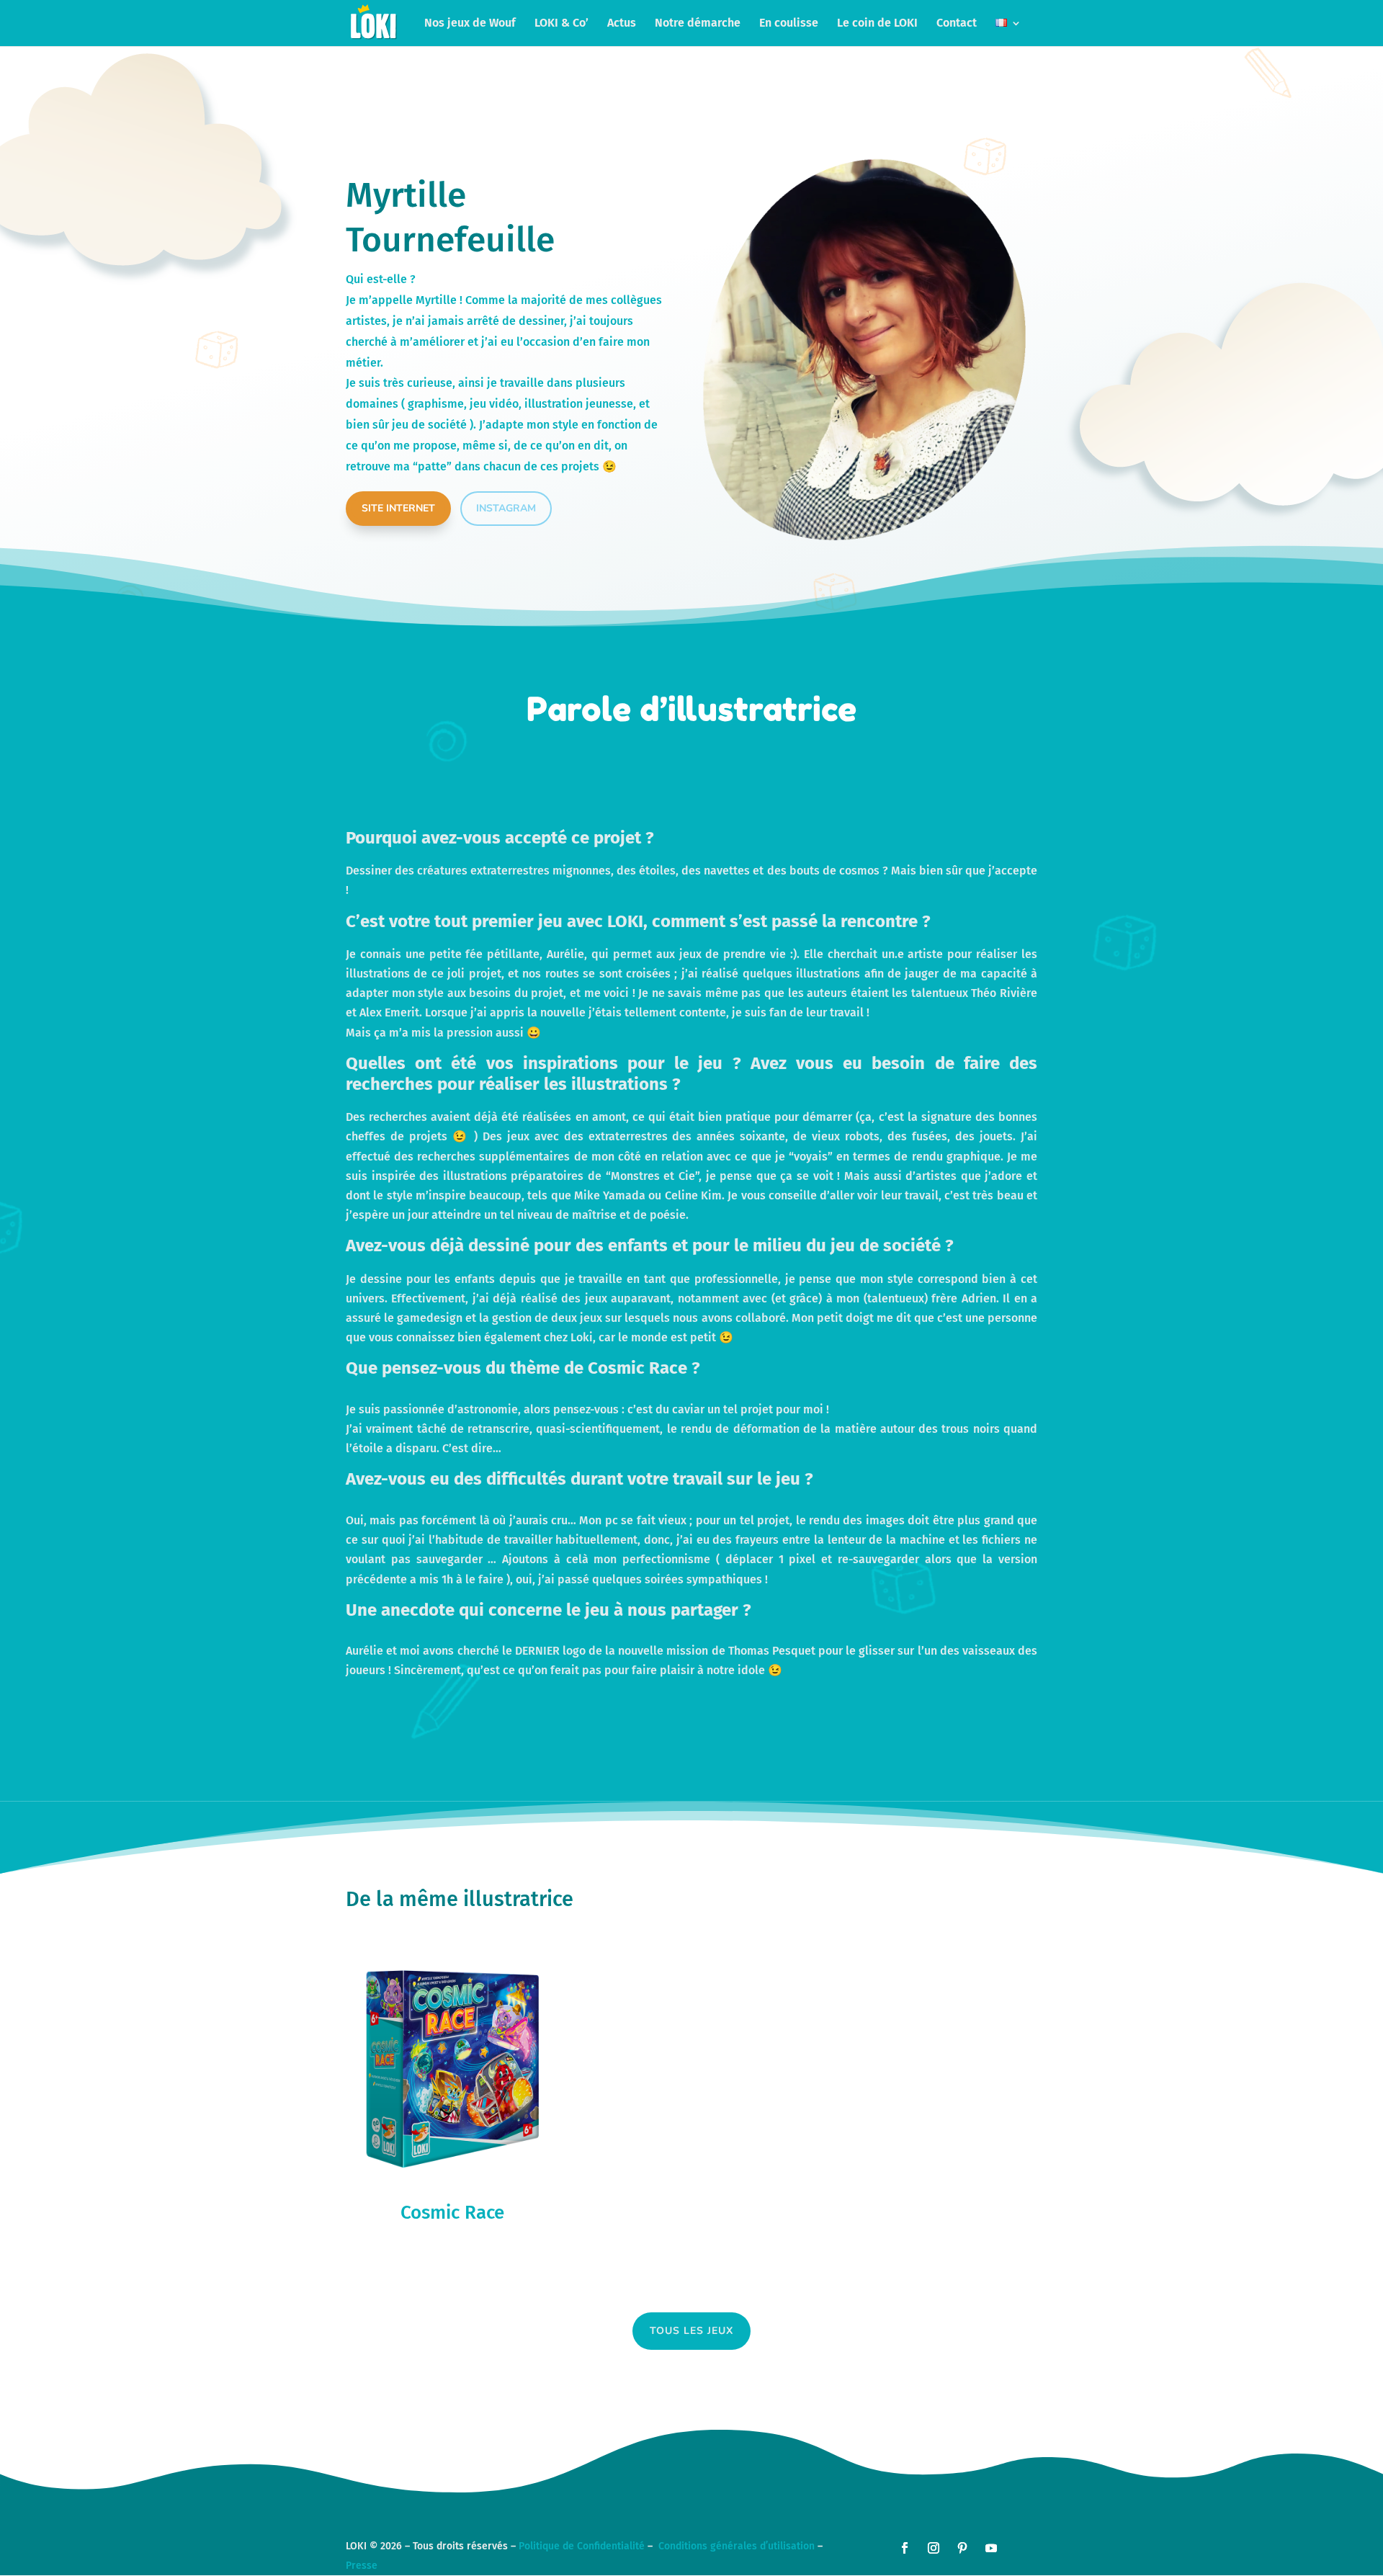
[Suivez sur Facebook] (905, 2548)
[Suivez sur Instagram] (934, 2548)
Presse (362, 2566)
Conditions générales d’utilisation (737, 2546)
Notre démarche (698, 24)
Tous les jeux (691, 2331)
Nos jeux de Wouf (470, 24)
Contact (957, 24)
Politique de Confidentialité (582, 2546)
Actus (622, 24)
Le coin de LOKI (877, 24)
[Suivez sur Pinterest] (962, 2548)
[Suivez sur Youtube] (991, 2548)
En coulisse (789, 24)
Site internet (398, 508)
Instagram (506, 508)
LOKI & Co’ (561, 24)
